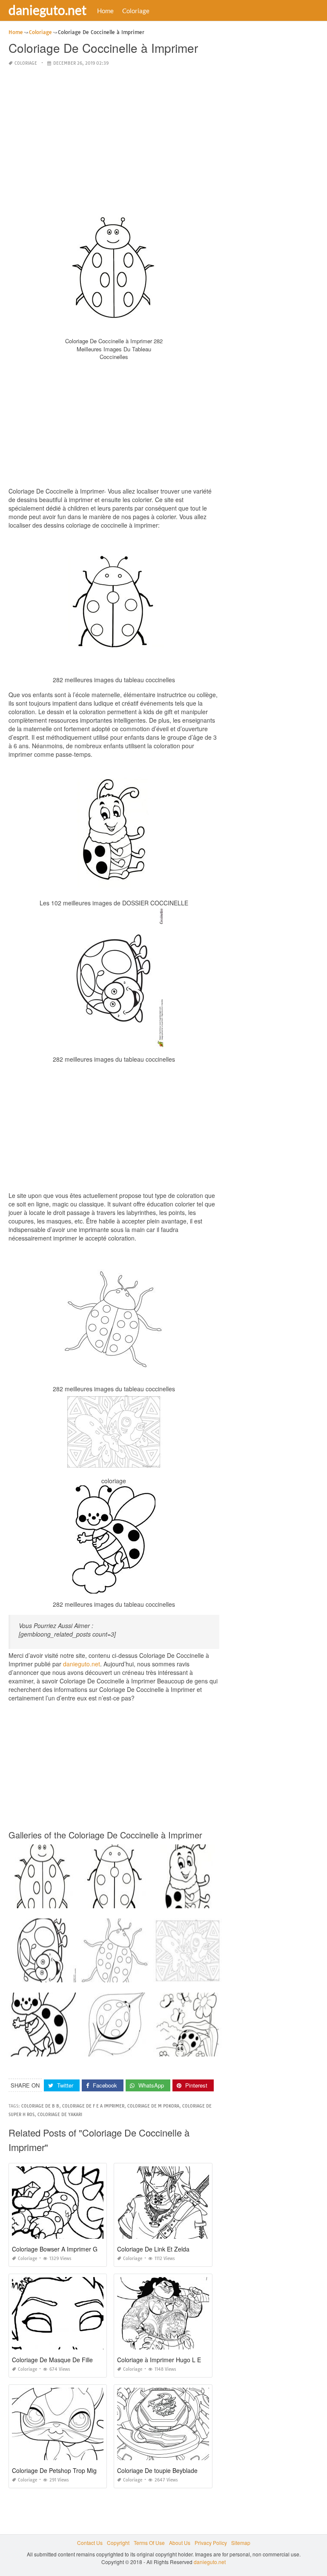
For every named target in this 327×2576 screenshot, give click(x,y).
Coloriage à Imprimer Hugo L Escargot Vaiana (179, 2360)
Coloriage (136, 11)
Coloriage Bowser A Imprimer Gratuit (62, 2249)
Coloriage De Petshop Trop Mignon (59, 2470)
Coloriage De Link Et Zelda (153, 2249)
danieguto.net (47, 10)
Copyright (118, 2543)
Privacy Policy (211, 2543)
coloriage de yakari (60, 2115)
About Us (180, 2543)
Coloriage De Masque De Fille (52, 2360)
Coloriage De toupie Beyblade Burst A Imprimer (181, 2470)
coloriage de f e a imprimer (93, 2106)
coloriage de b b (40, 2106)
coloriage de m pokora (153, 2106)
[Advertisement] (114, 134)
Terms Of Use (149, 2543)
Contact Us (90, 2543)
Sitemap (241, 2543)
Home (105, 11)
